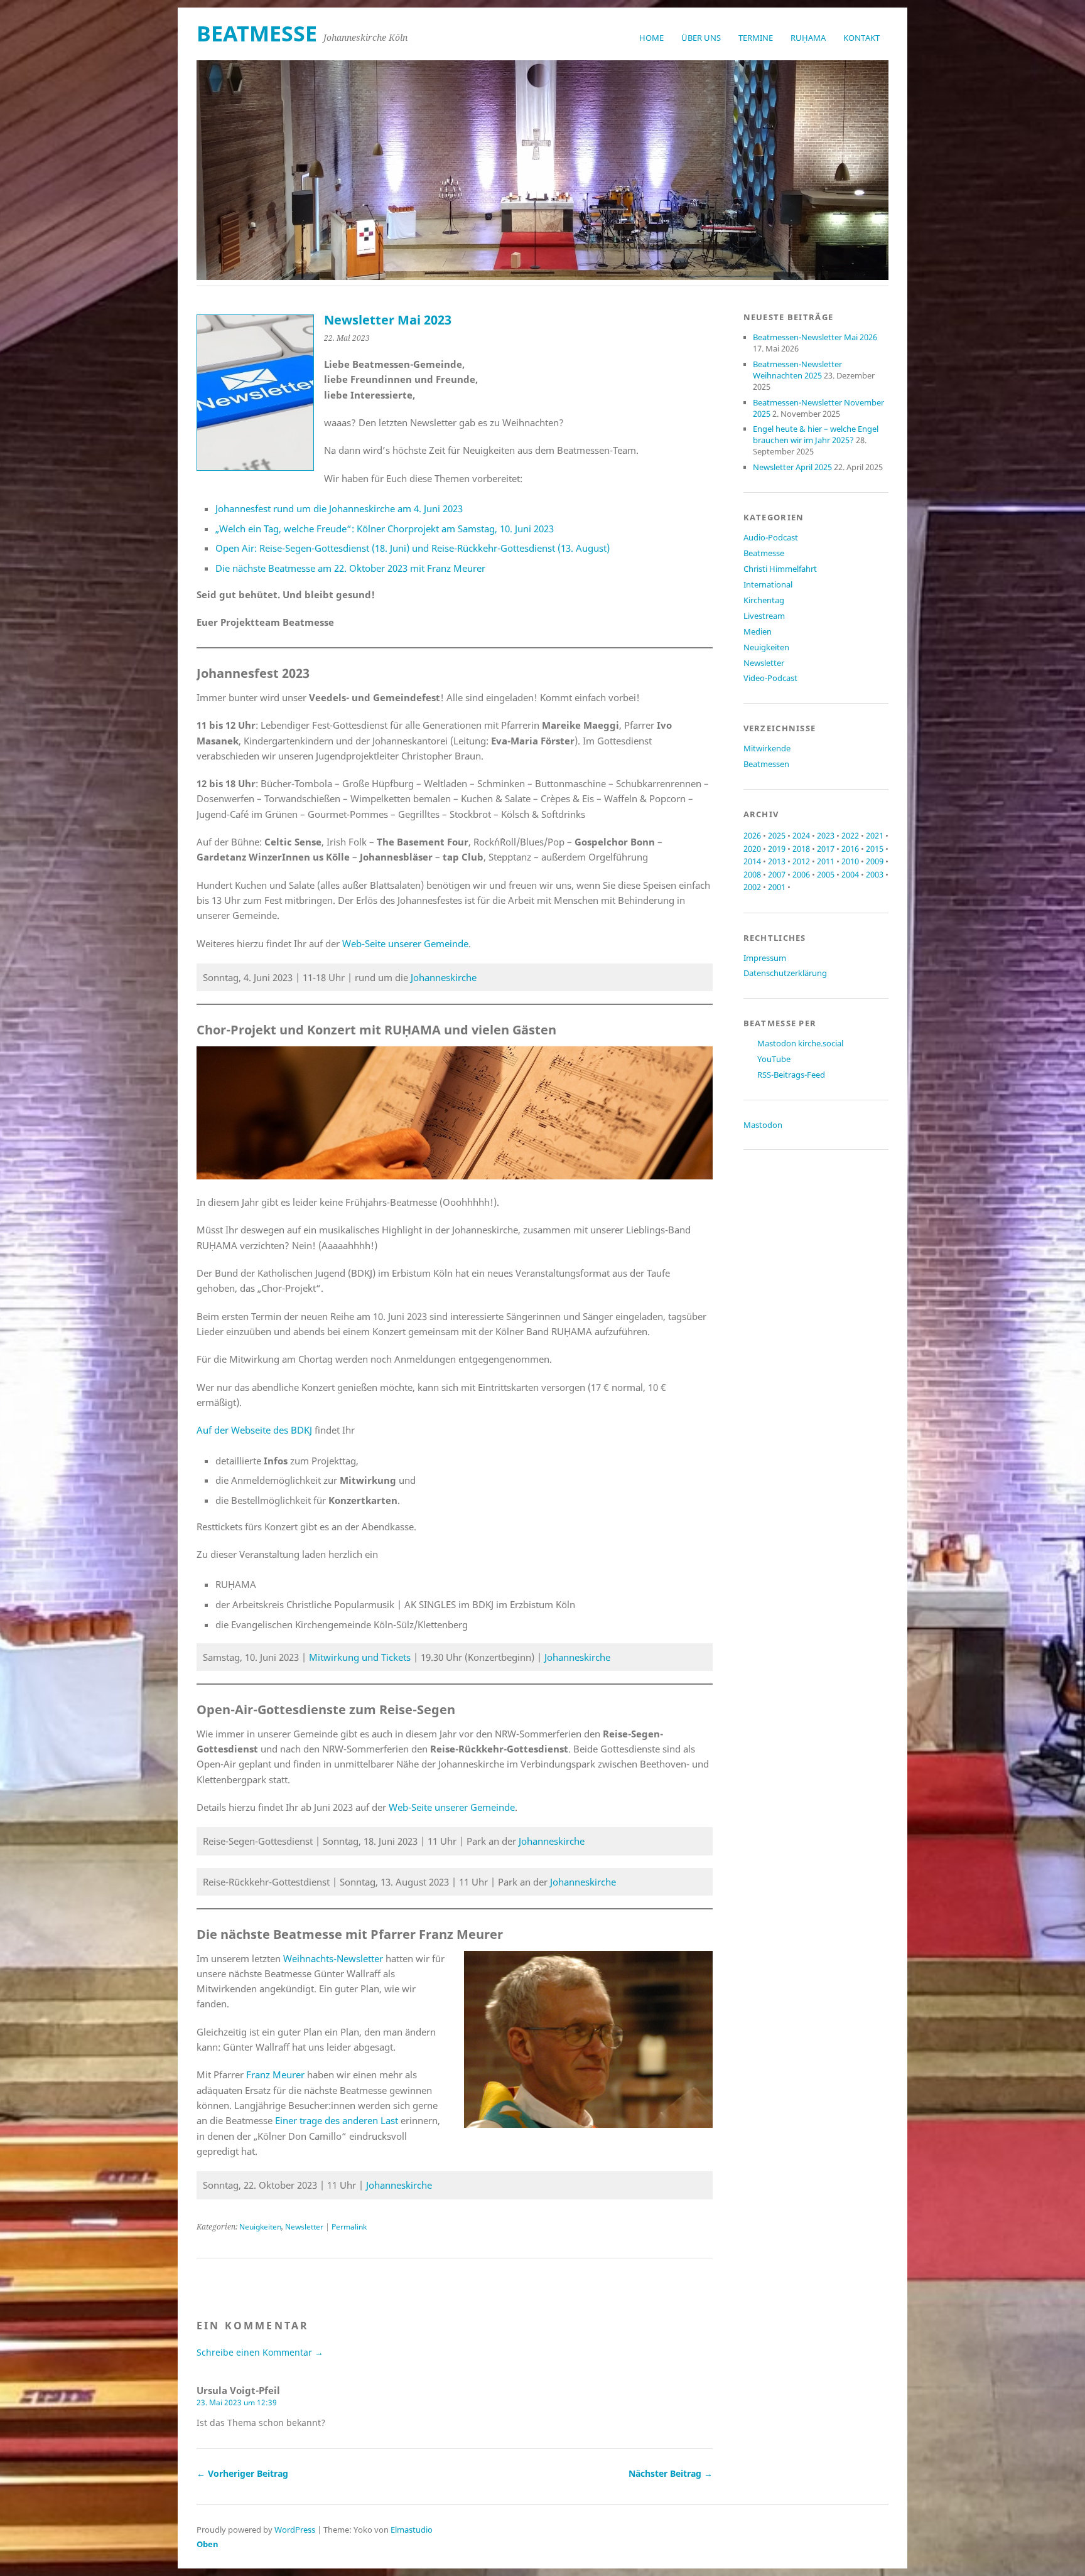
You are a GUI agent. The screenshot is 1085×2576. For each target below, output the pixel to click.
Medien (758, 631)
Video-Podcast (770, 678)
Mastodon (763, 1125)
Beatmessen (766, 764)
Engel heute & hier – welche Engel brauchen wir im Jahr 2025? (816, 434)
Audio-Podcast (771, 537)
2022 (850, 835)
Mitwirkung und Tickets (360, 1657)
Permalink (349, 2227)
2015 (875, 849)
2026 (752, 835)
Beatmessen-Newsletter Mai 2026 (815, 337)
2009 (875, 861)
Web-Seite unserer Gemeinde (405, 943)
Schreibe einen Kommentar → (260, 2352)
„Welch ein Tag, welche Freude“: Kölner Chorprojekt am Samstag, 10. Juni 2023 (385, 529)
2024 (801, 835)
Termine (756, 38)
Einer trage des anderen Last (337, 2120)
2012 (801, 861)
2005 (826, 874)
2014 (752, 861)
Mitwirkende (767, 748)
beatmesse (257, 33)
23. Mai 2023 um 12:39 (237, 2402)
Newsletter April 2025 (792, 467)
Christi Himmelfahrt (780, 569)
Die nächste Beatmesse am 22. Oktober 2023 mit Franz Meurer (350, 568)
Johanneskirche (444, 977)
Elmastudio (412, 2530)
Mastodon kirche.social (800, 1043)
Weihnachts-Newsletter (333, 1958)
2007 (777, 874)
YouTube (774, 1059)
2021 (875, 835)
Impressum (765, 958)
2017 (826, 849)
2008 (752, 874)
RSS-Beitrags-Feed (791, 1075)
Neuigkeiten (260, 2227)
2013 (777, 861)
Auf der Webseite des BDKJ (254, 1430)
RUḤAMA (808, 38)
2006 (801, 874)
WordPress (295, 2530)
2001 (777, 887)
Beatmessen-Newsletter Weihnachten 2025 (797, 370)
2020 (752, 849)
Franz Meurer (275, 2074)
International (768, 584)
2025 (777, 835)
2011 (826, 861)
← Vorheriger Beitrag (242, 2473)
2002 (752, 887)
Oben (208, 2544)
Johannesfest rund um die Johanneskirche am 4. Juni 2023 (339, 508)
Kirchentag (764, 600)
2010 (850, 861)
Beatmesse (764, 553)
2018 (801, 849)
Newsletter (304, 2227)
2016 (850, 849)
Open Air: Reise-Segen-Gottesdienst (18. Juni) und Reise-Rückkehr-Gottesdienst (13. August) (413, 548)
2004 (850, 874)
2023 (826, 835)
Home (651, 38)
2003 (875, 874)
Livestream (764, 616)
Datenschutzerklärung (785, 973)
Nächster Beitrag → (671, 2473)
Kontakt (861, 38)
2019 (777, 849)
